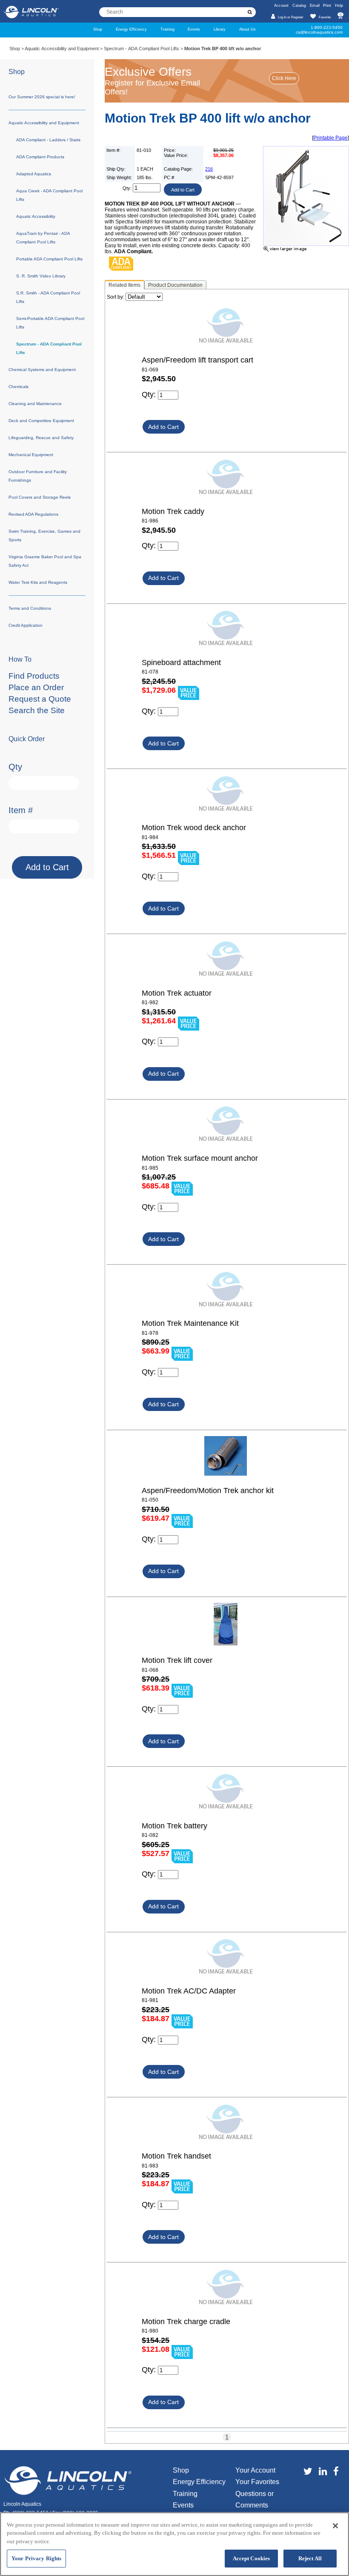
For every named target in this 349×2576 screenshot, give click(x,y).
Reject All (310, 2558)
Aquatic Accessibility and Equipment (62, 49)
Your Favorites (257, 2482)
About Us (247, 29)
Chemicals (19, 387)
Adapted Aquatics (34, 174)
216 (209, 169)
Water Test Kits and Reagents (38, 582)
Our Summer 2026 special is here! (42, 97)
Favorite (325, 17)
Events (194, 29)
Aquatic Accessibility (36, 216)
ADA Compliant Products (40, 157)
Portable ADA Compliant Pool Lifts (49, 259)
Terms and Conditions (30, 608)
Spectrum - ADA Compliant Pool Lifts (142, 49)
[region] (174, 2544)
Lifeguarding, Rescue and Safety (41, 438)
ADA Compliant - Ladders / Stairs (48, 140)
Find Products (34, 676)
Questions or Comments (255, 2499)
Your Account (255, 2470)
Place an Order (36, 687)
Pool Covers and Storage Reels (40, 497)
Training (167, 29)
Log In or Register (290, 17)
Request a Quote (40, 699)
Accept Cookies (252, 2558)
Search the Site (37, 710)
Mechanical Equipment (31, 455)
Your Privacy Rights (36, 2558)
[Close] (335, 2526)
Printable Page (330, 138)
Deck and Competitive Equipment (41, 421)
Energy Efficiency (131, 29)
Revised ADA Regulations (33, 514)
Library (220, 29)
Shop (98, 29)
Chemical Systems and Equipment (42, 370)
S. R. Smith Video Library (41, 276)
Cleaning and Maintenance (35, 404)
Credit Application (26, 625)
